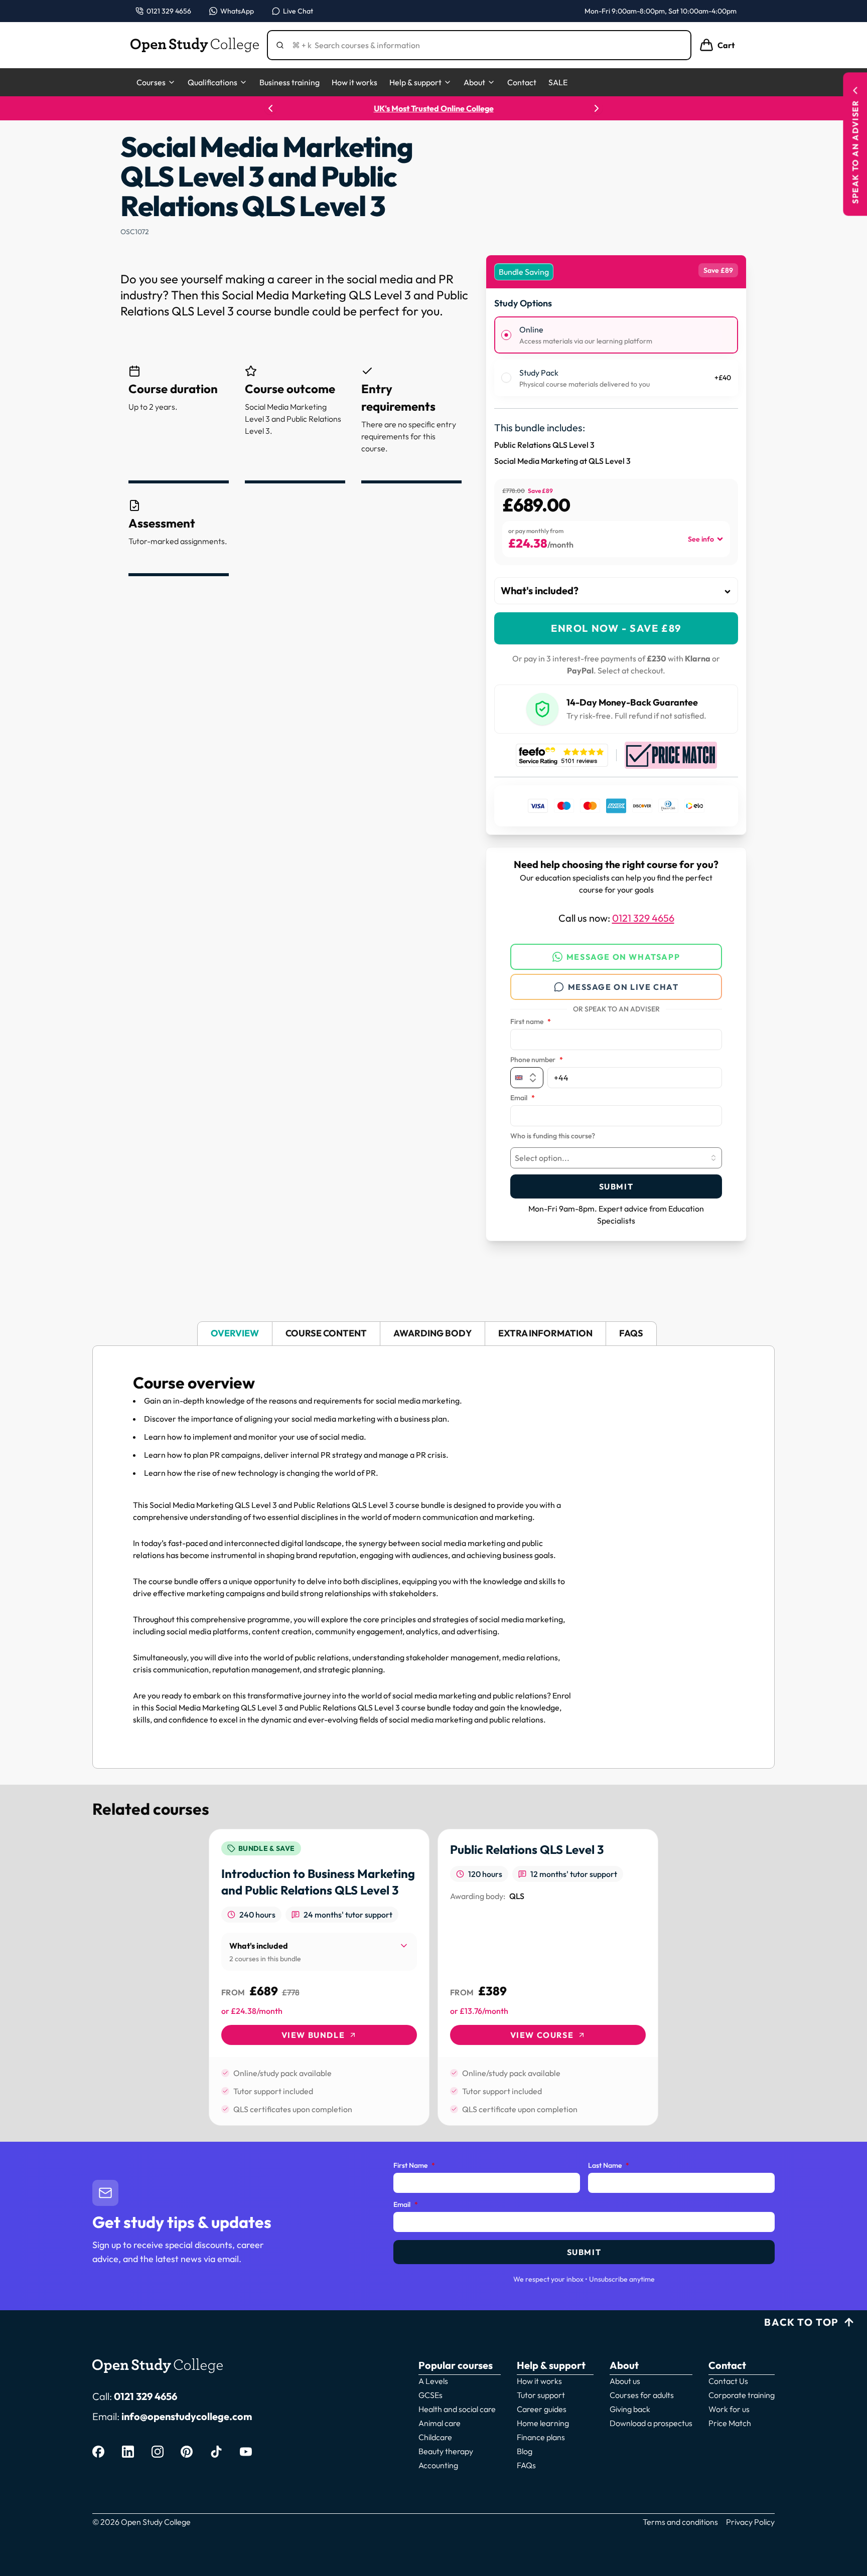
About (474, 82)
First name (531, 1022)
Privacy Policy (750, 2522)
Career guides (542, 2409)
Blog (525, 2451)
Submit (616, 1186)
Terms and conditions (680, 2522)
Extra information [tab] (545, 1333)
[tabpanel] (434, 1557)
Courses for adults (642, 2395)
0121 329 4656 (643, 918)
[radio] (506, 335)
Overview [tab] (235, 1333)
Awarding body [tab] (432, 1333)
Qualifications (212, 82)
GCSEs (430, 2395)
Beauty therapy (446, 2451)
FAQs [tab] (631, 1333)
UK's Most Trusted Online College (434, 108)
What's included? (540, 590)
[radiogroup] (616, 356)
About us (625, 2381)
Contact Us (728, 2381)
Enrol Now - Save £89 (616, 628)
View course (542, 2035)
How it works (354, 82)
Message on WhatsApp (623, 957)
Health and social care (457, 2409)
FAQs (526, 2465)
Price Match (730, 2423)
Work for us (729, 2409)
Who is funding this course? (553, 1136)
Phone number (537, 1060)
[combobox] (616, 1158)
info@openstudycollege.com (187, 2416)
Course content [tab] (326, 1333)
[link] (319, 1977)
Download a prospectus (651, 2423)
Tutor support (541, 2395)
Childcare (435, 2437)
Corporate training (742, 2395)
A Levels (433, 2381)
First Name (414, 2166)
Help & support (415, 82)
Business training (290, 82)
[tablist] (434, 1334)
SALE (558, 82)
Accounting (438, 2465)
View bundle (313, 2035)
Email (523, 1098)
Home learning (543, 2423)
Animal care (440, 2423)
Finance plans (541, 2437)
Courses (151, 82)
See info (701, 539)
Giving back (630, 2409)
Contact (522, 82)
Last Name (609, 2166)
